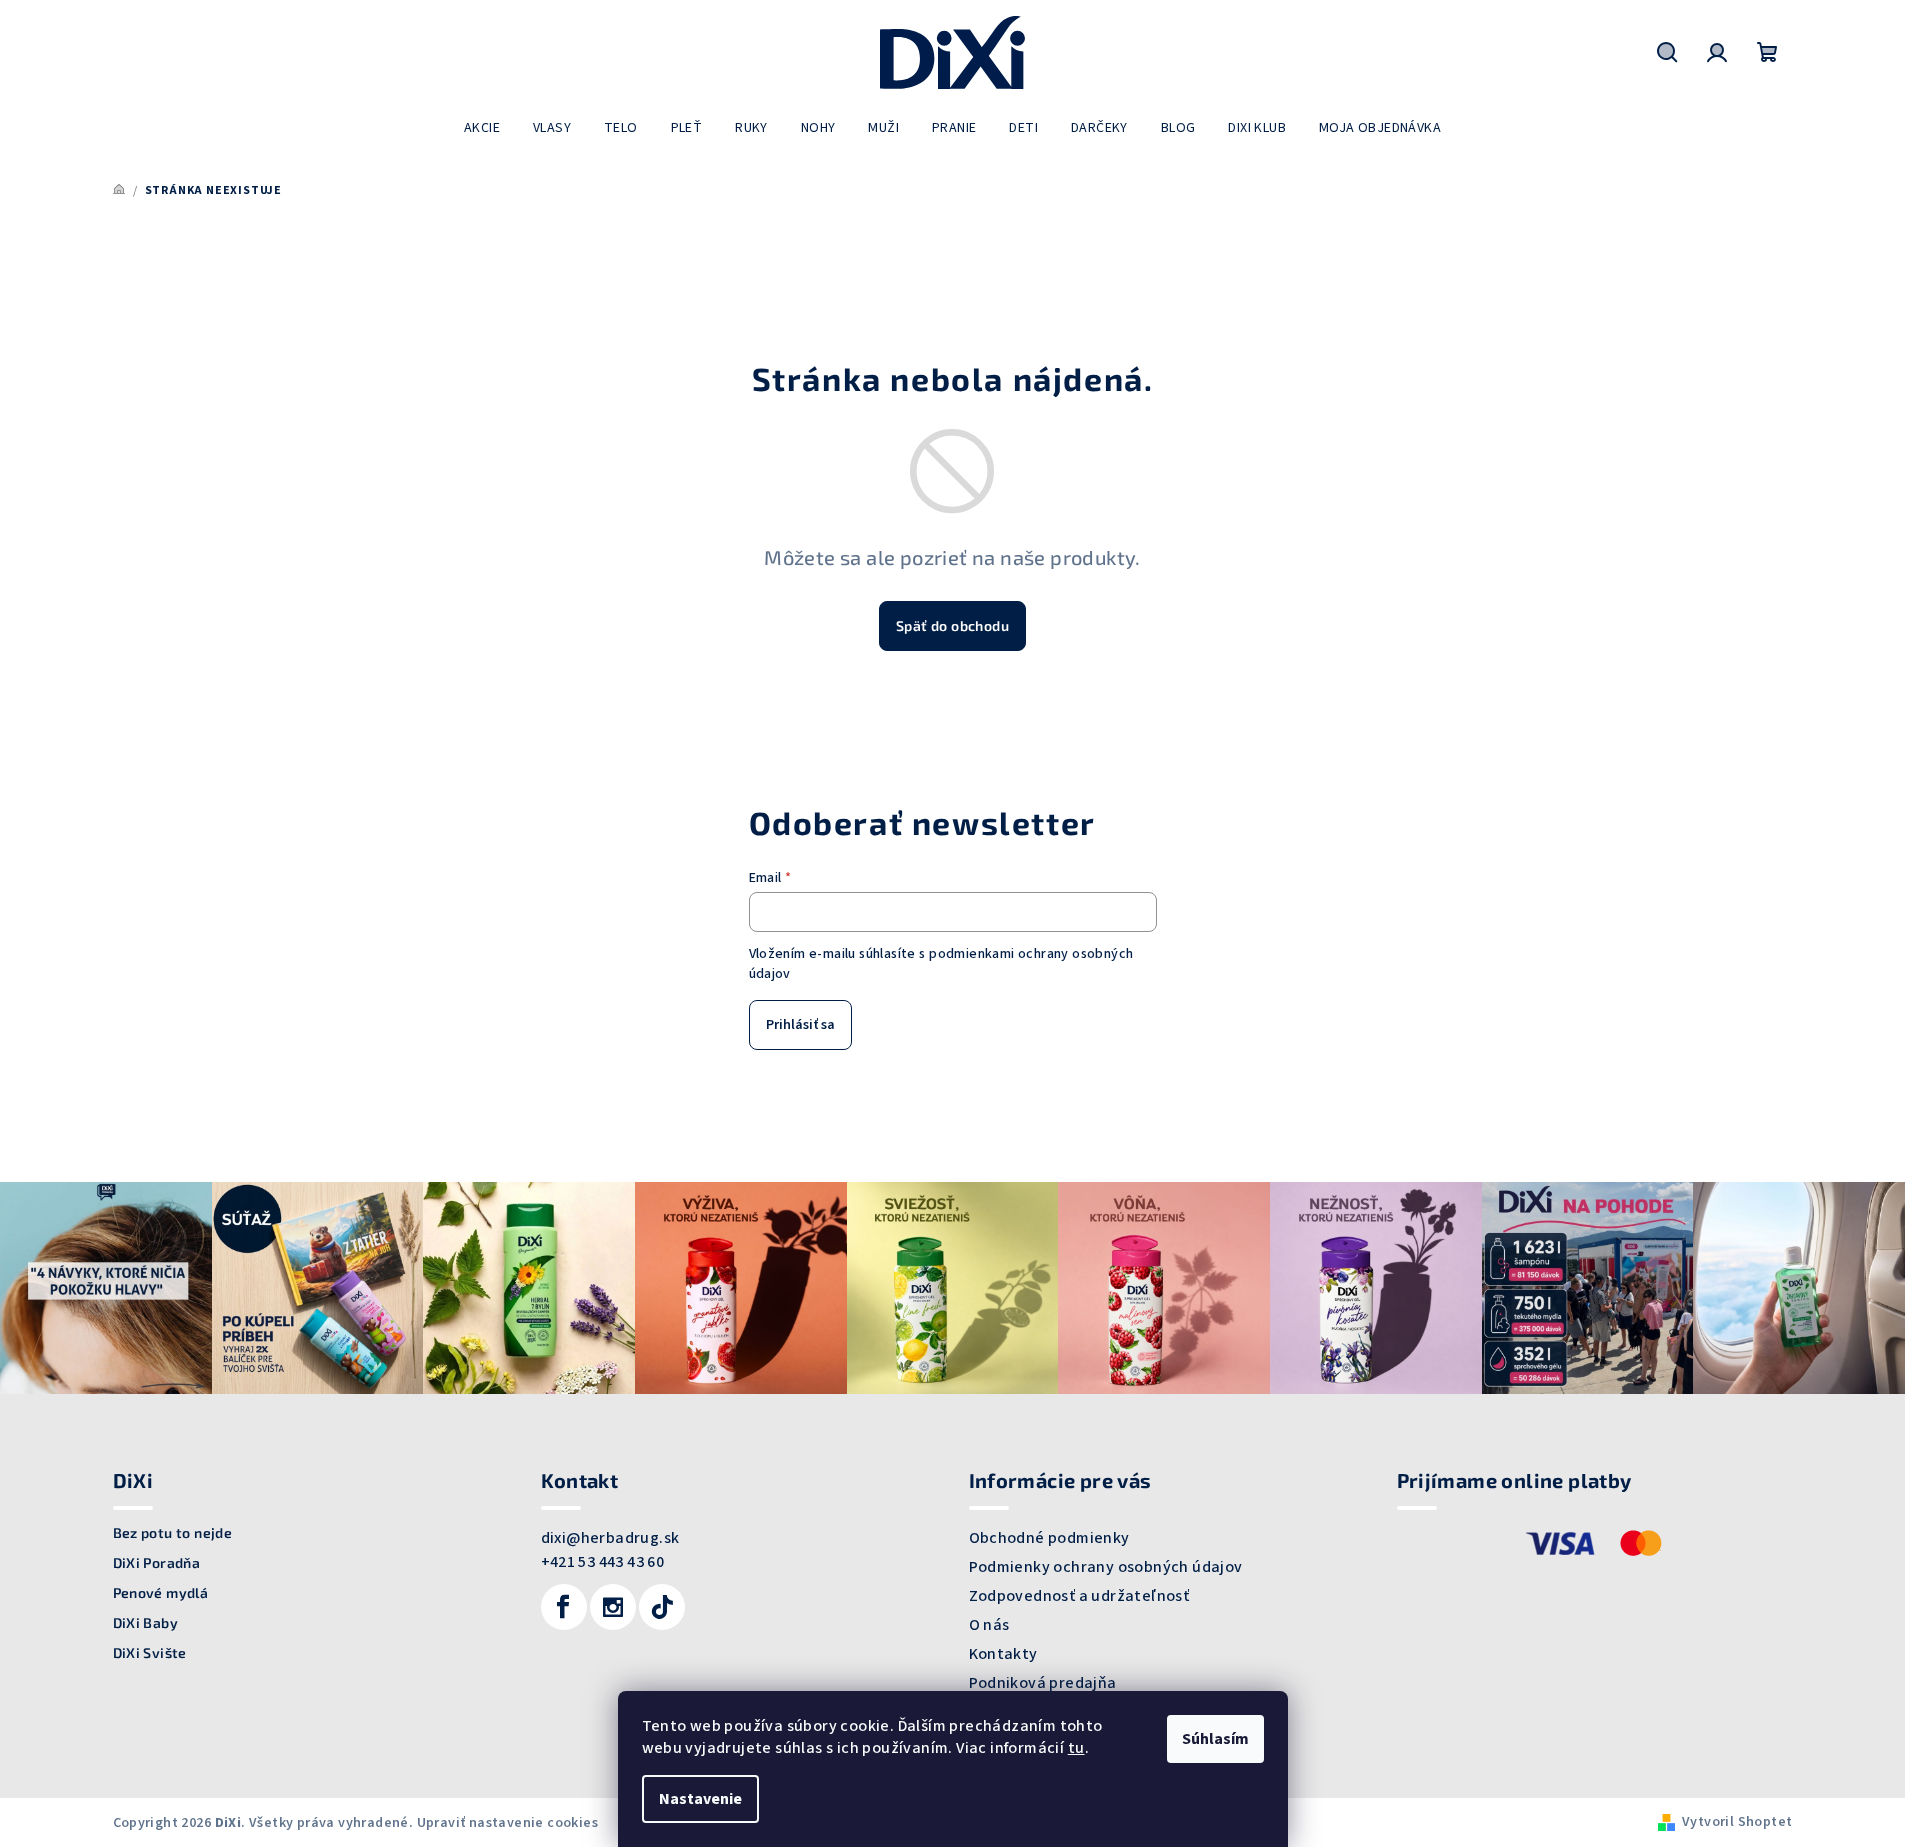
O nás (989, 1625)
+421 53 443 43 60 (603, 1562)
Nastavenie (700, 1799)
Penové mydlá (161, 1593)
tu (1076, 1748)
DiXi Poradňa (157, 1563)
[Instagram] (613, 1607)
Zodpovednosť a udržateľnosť (1079, 1596)
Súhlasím (1215, 1739)
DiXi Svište (150, 1653)
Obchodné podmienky (1049, 1538)
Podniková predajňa (1043, 1683)
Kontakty (1003, 1654)
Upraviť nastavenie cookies (507, 1823)
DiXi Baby (146, 1623)
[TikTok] (662, 1607)
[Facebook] (564, 1607)
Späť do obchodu (952, 625)
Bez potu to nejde (173, 1533)
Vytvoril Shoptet (1737, 1822)
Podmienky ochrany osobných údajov (1106, 1567)
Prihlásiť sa (800, 1025)
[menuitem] (482, 128)
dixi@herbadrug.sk (610, 1538)
